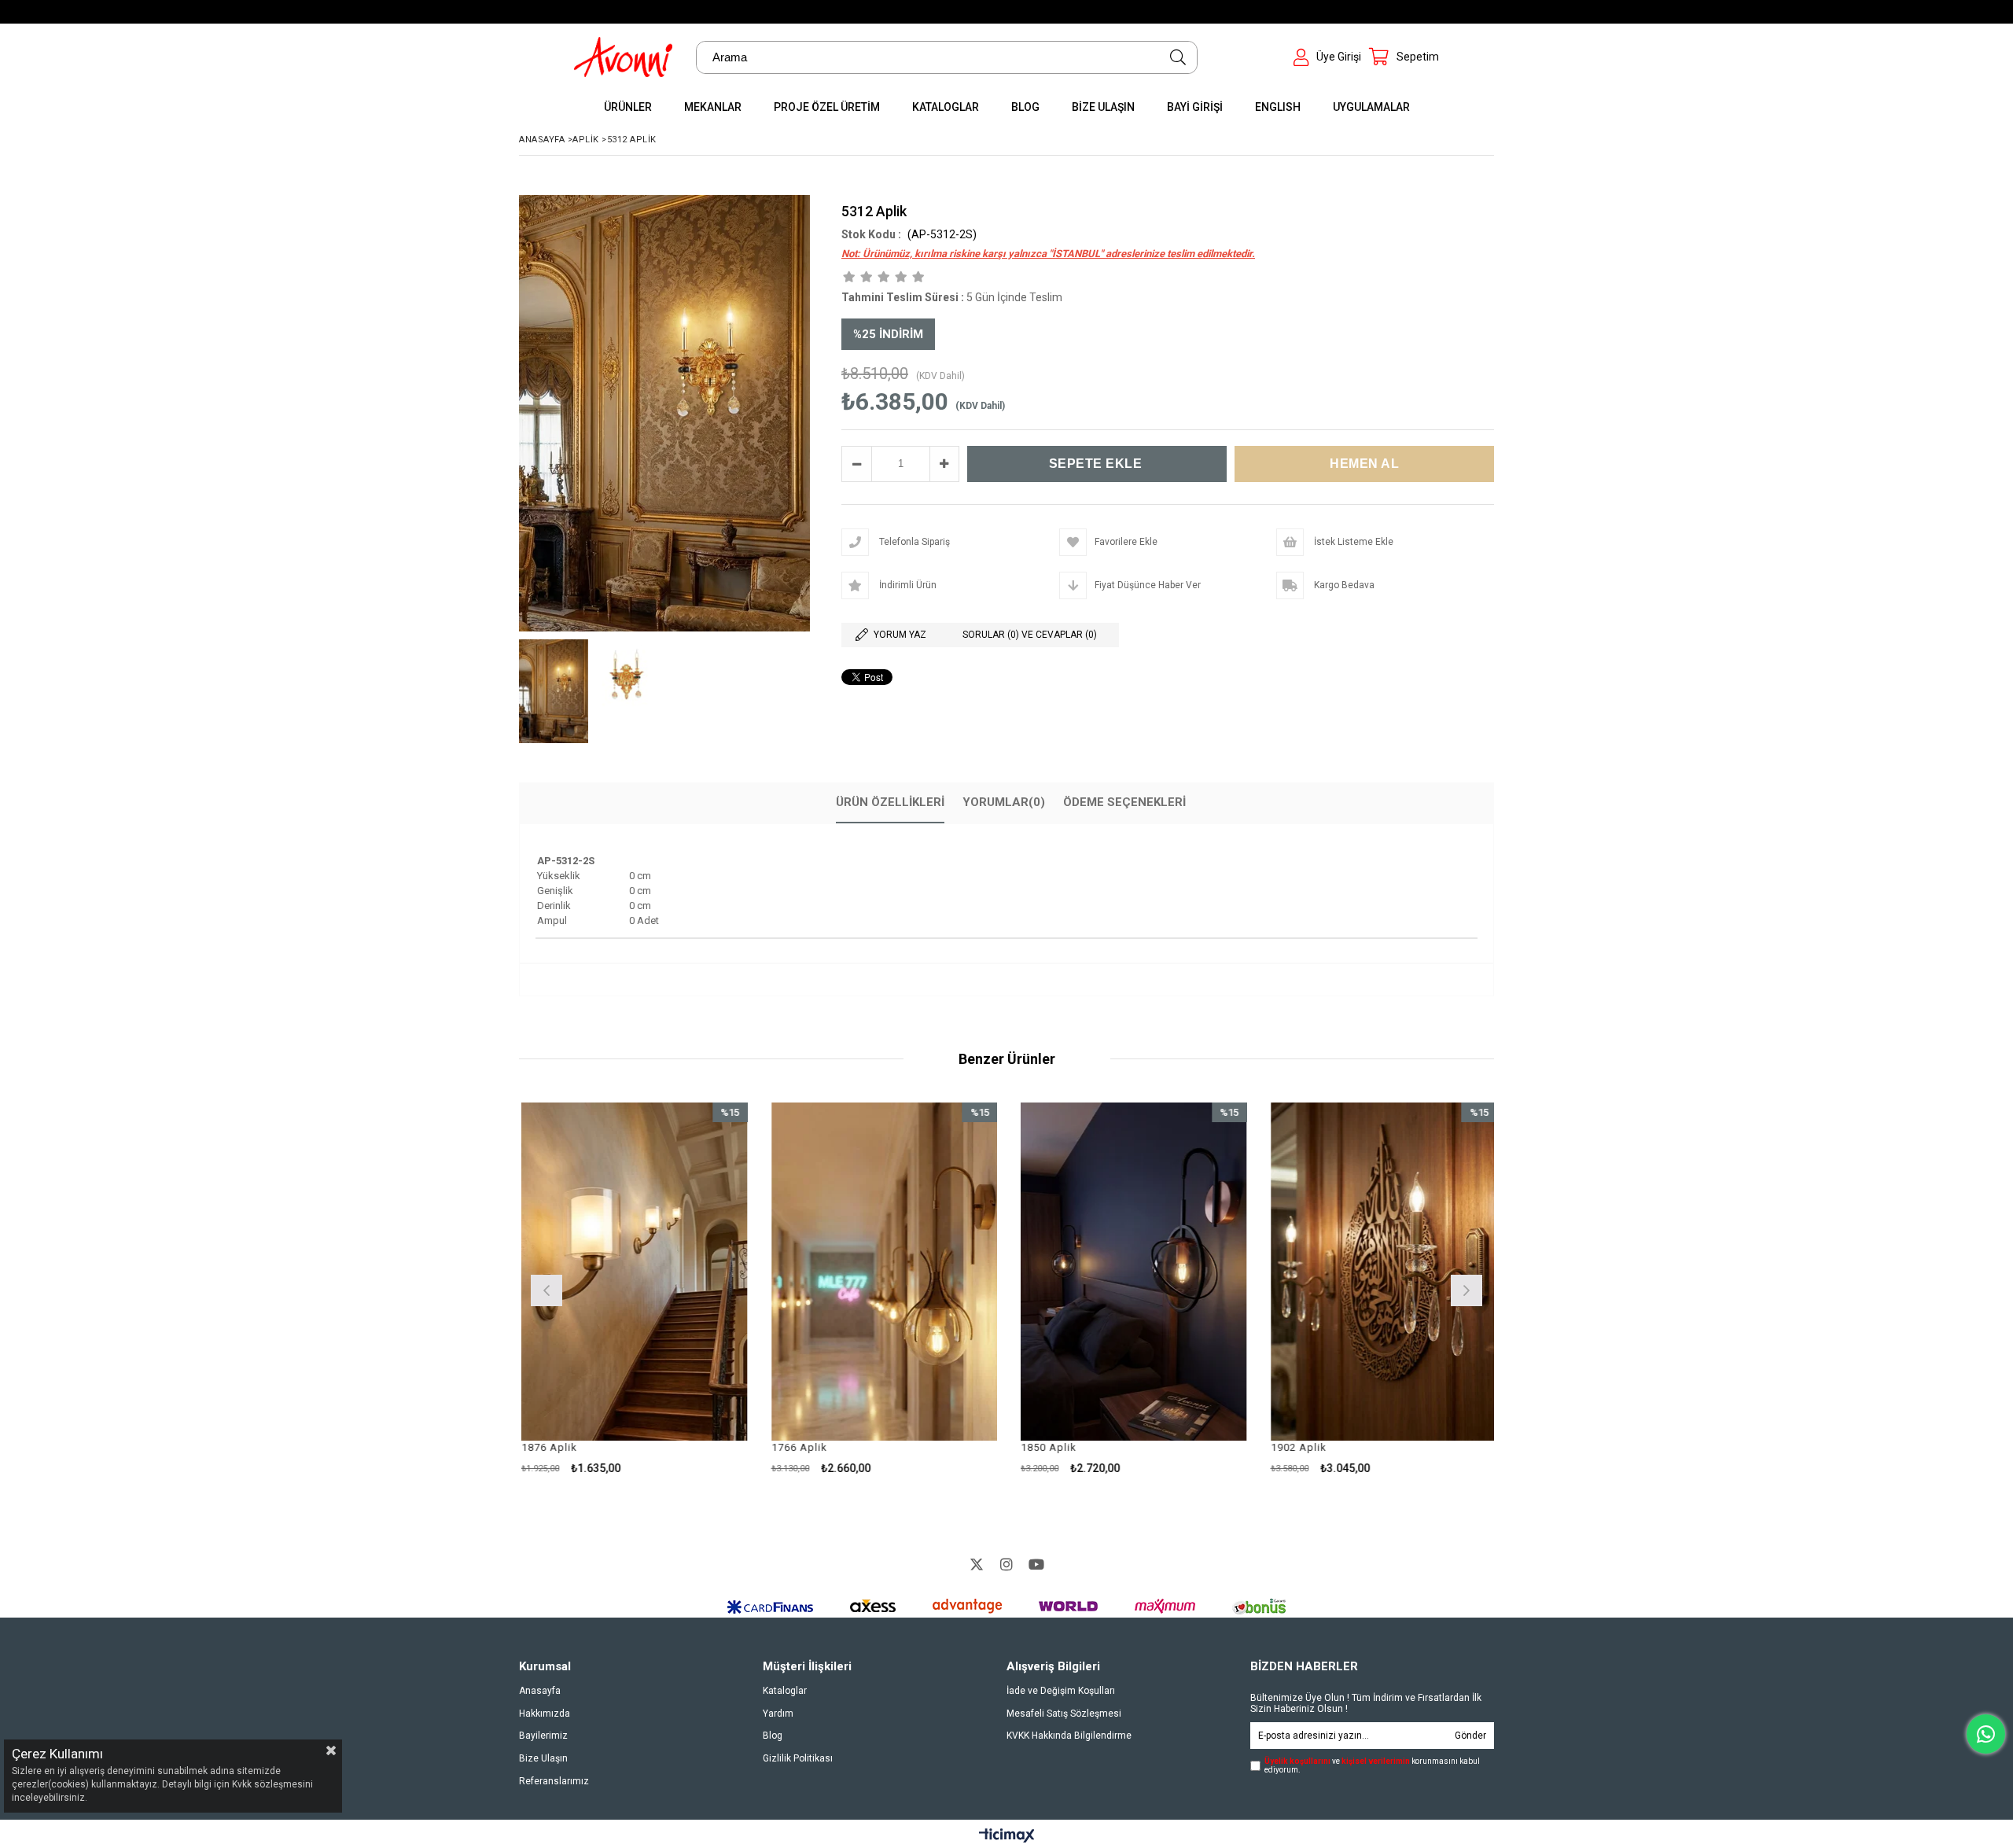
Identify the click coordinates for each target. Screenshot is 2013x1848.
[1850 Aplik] (1132, 1272)
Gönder (1470, 1736)
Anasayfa (540, 1691)
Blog (773, 1736)
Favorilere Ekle (632, 1288)
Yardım (778, 1714)
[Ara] (1178, 57)
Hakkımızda (545, 1714)
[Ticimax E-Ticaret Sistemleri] (1007, 1836)
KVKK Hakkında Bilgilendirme (1069, 1736)
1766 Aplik (797, 1447)
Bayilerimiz (543, 1736)
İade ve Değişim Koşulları (1061, 1691)
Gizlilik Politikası (798, 1758)
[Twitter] (977, 1564)
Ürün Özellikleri (890, 802)
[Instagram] (1006, 1564)
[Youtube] (1036, 1564)
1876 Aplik (547, 1447)
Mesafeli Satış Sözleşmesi (1064, 1714)
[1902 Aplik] (1382, 1272)
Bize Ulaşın (543, 1758)
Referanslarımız (554, 1781)
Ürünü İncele (686, 1288)
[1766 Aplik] (882, 1272)
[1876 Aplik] (632, 1272)
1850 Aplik (1046, 1447)
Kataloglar (785, 1691)
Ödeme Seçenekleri (1124, 802)
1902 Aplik (1296, 1447)
